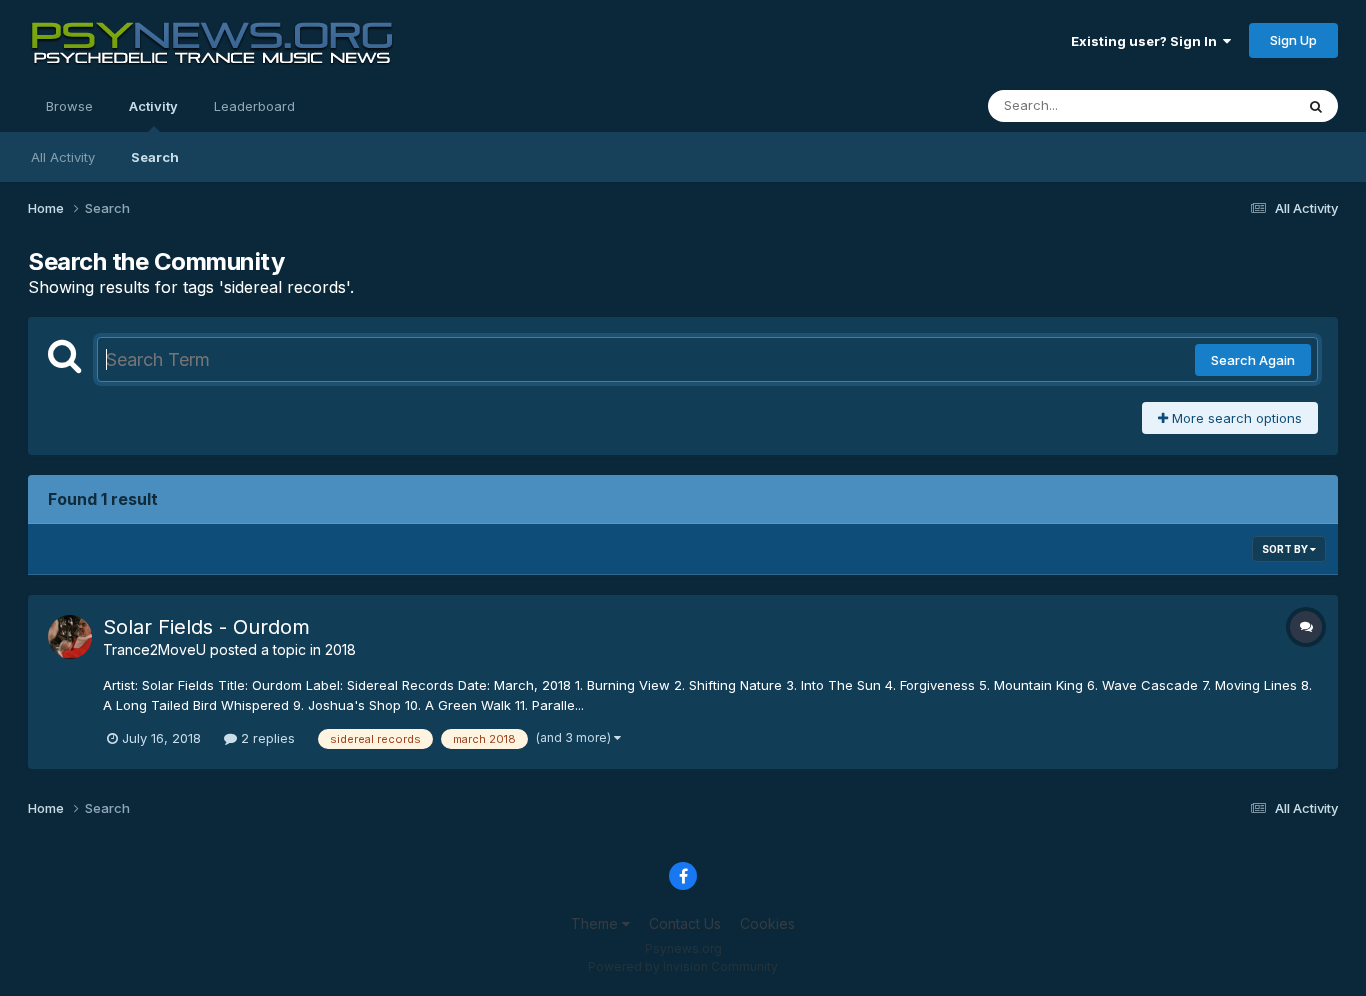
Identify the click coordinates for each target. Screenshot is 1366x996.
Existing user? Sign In (1147, 41)
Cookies (767, 923)
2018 (340, 649)
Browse (69, 106)
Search (155, 157)
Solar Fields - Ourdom (206, 627)
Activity (153, 106)
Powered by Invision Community (683, 966)
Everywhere (1232, 105)
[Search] (1316, 106)
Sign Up (1293, 40)
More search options (1235, 418)
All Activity (63, 157)
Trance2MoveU (154, 649)
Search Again (1253, 360)
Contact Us (685, 923)
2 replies (266, 738)
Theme (596, 923)
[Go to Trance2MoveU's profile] (70, 637)
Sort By (1286, 549)
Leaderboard (254, 106)
